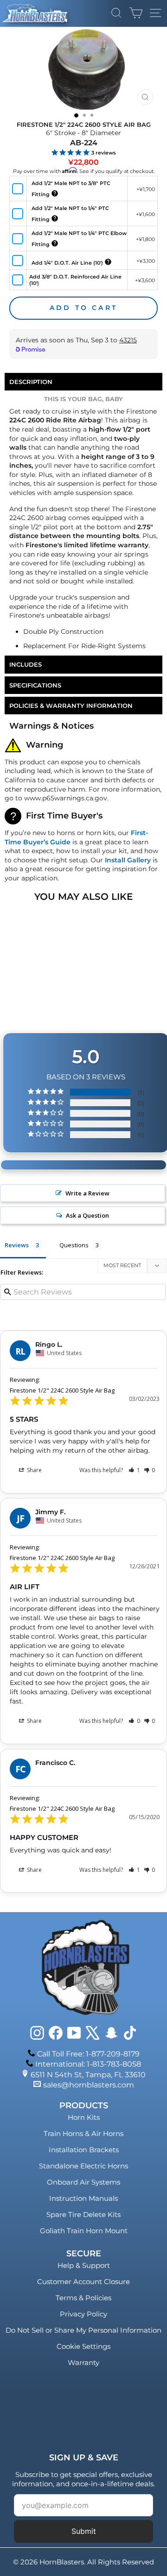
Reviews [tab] (17, 1245)
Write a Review (87, 1193)
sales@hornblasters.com (89, 2085)
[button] (134, 1470)
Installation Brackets (84, 2150)
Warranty (83, 2362)
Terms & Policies (83, 2298)
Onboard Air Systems (83, 2182)
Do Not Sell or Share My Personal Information (83, 2330)
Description (31, 382)
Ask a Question (87, 1215)
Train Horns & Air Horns (83, 2133)
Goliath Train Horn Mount (84, 2231)
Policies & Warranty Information (71, 706)
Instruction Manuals (83, 2198)
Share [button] (34, 1470)
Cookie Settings (83, 2346)
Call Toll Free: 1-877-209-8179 (88, 2054)
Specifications (35, 685)
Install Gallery (128, 860)
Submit (84, 2531)
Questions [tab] (74, 1245)
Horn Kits (84, 2117)
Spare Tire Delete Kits (83, 2214)
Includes (26, 664)
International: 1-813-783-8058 (88, 2064)
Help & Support (84, 2265)
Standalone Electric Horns (83, 2166)
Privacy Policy (83, 2314)
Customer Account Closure (83, 2282)
